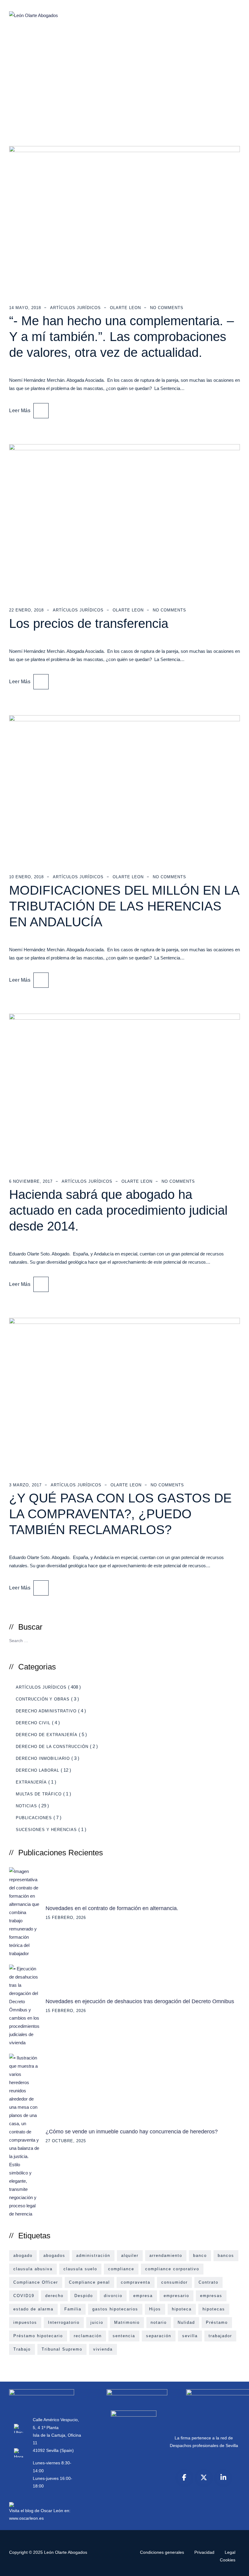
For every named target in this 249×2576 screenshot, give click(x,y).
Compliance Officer (36, 2282)
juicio (97, 2322)
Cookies (228, 2560)
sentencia (124, 2336)
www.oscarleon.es (26, 2518)
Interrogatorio (64, 2322)
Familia (73, 2309)
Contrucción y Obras (43, 1699)
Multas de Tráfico (39, 1794)
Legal (230, 2552)
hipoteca (182, 2309)
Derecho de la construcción (52, 1747)
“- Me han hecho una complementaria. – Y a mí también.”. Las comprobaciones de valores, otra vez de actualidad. (121, 337)
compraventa (136, 2282)
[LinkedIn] (223, 2477)
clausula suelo (80, 2269)
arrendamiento (166, 2256)
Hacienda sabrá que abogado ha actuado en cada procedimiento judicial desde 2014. (118, 1210)
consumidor (174, 2282)
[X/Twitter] (204, 2477)
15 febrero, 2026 (66, 1918)
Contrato (208, 2282)
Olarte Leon (125, 308)
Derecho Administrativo (46, 1711)
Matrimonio (127, 2322)
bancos (226, 2256)
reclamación (88, 2336)
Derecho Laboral (38, 1770)
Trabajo (22, 2349)
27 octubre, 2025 (66, 2141)
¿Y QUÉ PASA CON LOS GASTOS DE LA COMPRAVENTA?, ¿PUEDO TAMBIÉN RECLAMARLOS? (120, 1514)
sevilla (190, 2336)
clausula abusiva (33, 2269)
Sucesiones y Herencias (46, 1830)
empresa (143, 2296)
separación (159, 2336)
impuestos (25, 2322)
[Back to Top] (236, 2566)
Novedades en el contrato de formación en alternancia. (112, 1908)
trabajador (220, 2336)
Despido (84, 2296)
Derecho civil (33, 1723)
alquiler (130, 2256)
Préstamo (217, 2322)
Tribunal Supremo (62, 2349)
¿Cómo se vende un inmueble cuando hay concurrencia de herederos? (132, 2132)
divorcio (113, 2296)
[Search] (233, 1640)
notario (159, 2322)
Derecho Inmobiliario (43, 1758)
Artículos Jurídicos (75, 308)
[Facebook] (184, 2477)
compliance (121, 2269)
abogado (23, 2256)
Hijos (155, 2309)
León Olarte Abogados (66, 2552)
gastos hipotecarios (115, 2309)
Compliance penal (89, 2282)
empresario (176, 2296)
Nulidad (186, 2322)
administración (93, 2256)
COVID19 (24, 2296)
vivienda (103, 2349)
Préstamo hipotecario (38, 2336)
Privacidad (204, 2552)
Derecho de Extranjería (47, 1735)
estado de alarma (33, 2309)
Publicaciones (34, 1818)
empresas (211, 2296)
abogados (54, 2256)
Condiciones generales (162, 2552)
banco (200, 2256)
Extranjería (31, 1782)
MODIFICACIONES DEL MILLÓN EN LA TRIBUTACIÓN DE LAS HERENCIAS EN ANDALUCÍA (124, 906)
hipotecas (214, 2309)
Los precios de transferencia (89, 623)
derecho (54, 2296)
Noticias (26, 1806)
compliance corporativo (172, 2269)
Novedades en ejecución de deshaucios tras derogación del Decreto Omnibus (140, 2001)
